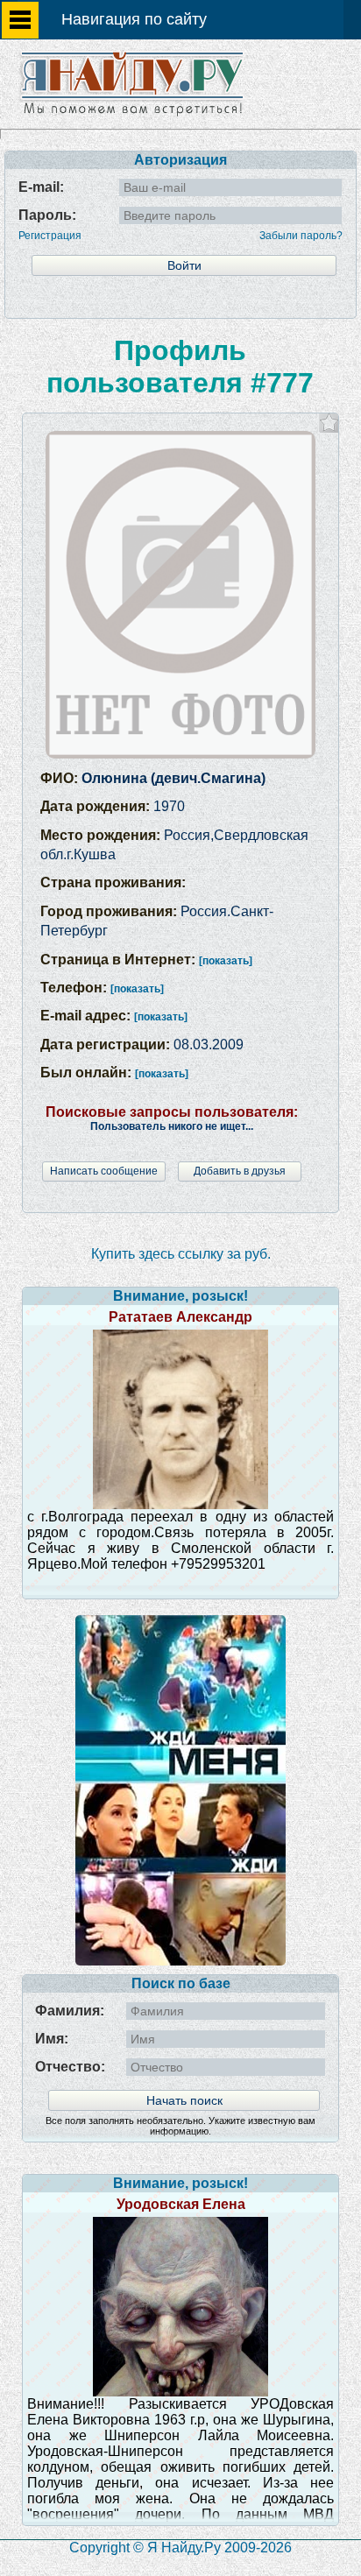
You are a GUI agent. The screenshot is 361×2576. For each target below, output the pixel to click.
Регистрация (50, 236)
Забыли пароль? (301, 236)
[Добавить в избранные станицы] (329, 423)
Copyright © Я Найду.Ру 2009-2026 (180, 2548)
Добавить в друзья (240, 1171)
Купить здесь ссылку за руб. (181, 1254)
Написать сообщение (104, 1171)
